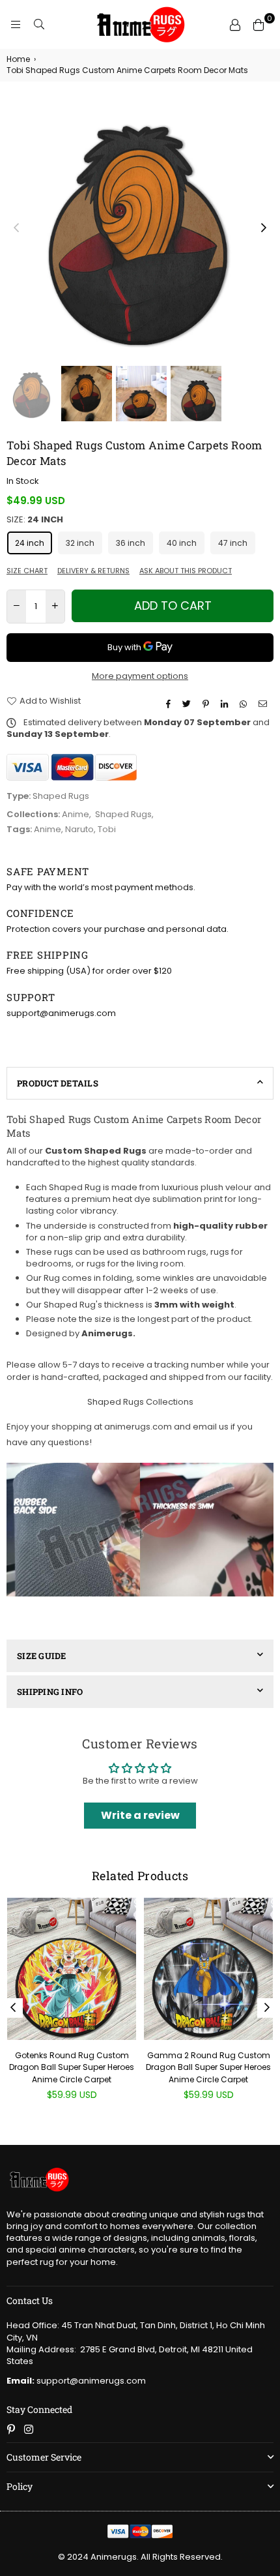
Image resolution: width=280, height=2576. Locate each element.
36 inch (131, 543)
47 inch (233, 543)
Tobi (107, 829)
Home (18, 59)
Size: (35, 520)
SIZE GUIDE (42, 1656)
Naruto (79, 829)
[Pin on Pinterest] (207, 704)
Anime (76, 814)
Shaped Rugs (123, 814)
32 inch (80, 543)
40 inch (182, 543)
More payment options (140, 676)
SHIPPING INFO (50, 1692)
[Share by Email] (264, 704)
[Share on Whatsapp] (245, 704)
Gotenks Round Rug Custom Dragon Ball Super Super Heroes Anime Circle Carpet (72, 2067)
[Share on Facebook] (170, 704)
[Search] (39, 25)
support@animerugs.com (76, 2381)
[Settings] (235, 25)
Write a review (140, 1815)
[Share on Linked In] (226, 704)
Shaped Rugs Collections (140, 1402)
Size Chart (27, 571)
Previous (16, 228)
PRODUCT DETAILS (58, 1083)
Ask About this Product (186, 571)
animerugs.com (138, 1427)
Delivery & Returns (93, 571)
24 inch (30, 543)
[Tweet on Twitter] (188, 704)
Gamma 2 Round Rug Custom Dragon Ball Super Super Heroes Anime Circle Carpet (208, 2067)
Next (264, 228)
